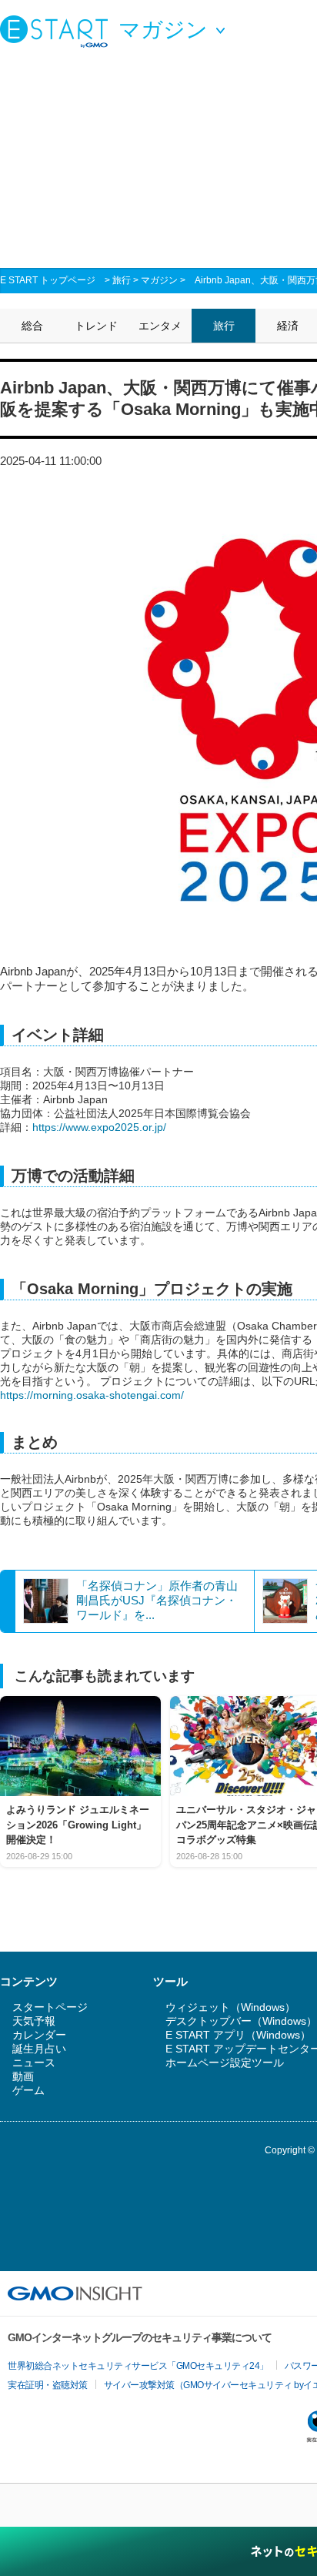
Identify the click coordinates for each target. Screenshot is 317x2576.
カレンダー (39, 2035)
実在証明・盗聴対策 (48, 2385)
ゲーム (28, 2090)
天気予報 (34, 2021)
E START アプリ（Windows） (238, 2035)
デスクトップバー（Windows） (241, 2021)
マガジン (159, 280)
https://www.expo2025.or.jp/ (99, 1127)
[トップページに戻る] (58, 31)
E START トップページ (48, 280)
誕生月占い (39, 2049)
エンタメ (160, 326)
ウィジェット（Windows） (230, 2007)
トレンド (96, 326)
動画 (23, 2076)
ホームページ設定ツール (225, 2062)
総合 (32, 326)
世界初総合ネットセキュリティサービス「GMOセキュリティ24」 (138, 2366)
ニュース (34, 2062)
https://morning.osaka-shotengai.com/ (92, 1395)
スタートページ (50, 2007)
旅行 (122, 280)
